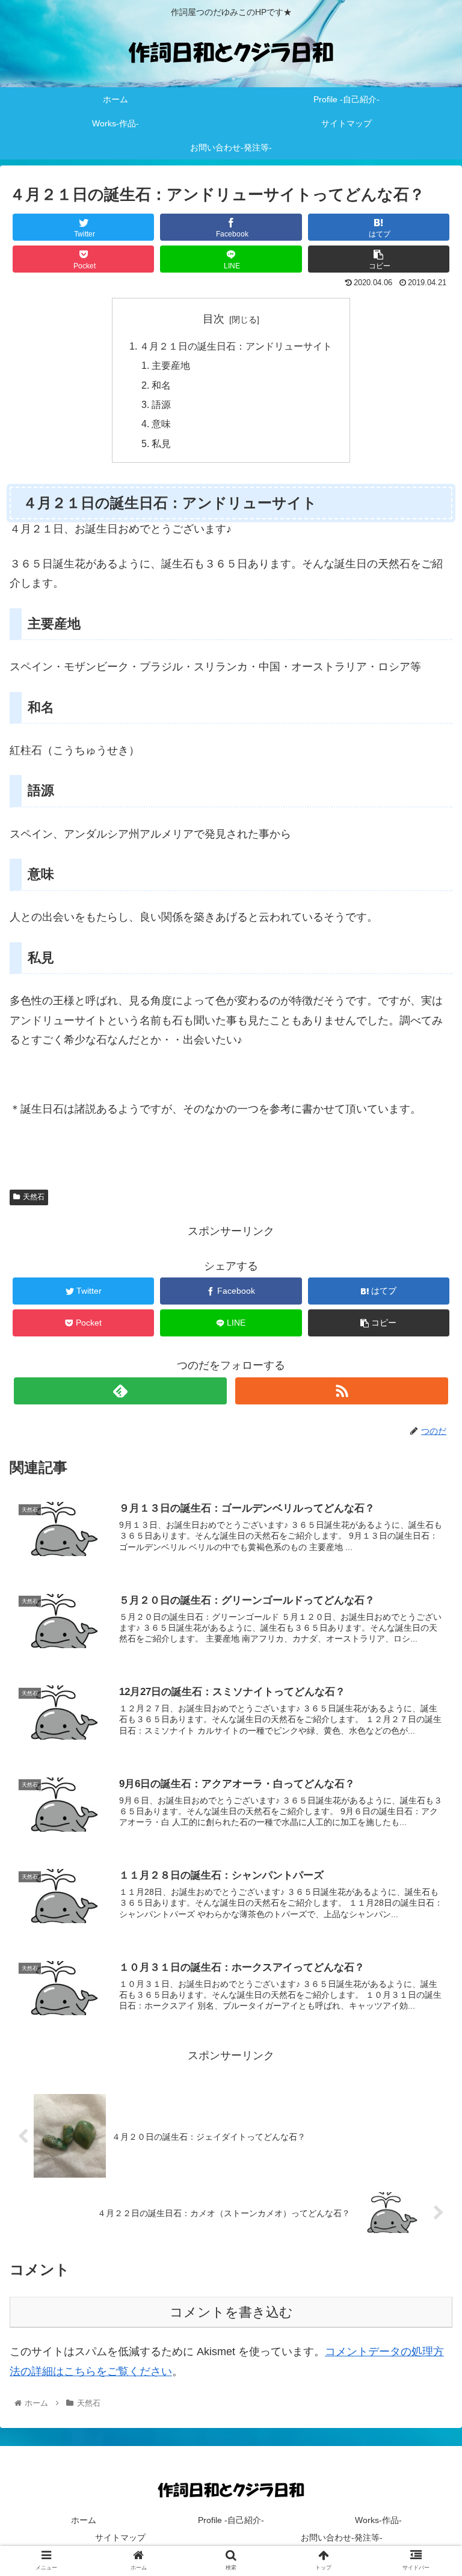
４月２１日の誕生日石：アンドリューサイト (236, 346)
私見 (161, 443)
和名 (161, 385)
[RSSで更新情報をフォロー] (341, 1391)
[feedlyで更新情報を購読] (120, 1391)
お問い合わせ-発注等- (342, 2537)
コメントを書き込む (231, 2312)
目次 (214, 319)
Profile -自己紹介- (231, 2520)
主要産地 (171, 365)
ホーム (84, 2520)
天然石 (34, 1197)
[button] (427, 1590)
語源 (161, 404)
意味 (161, 424)
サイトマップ (120, 2537)
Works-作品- (378, 2520)
